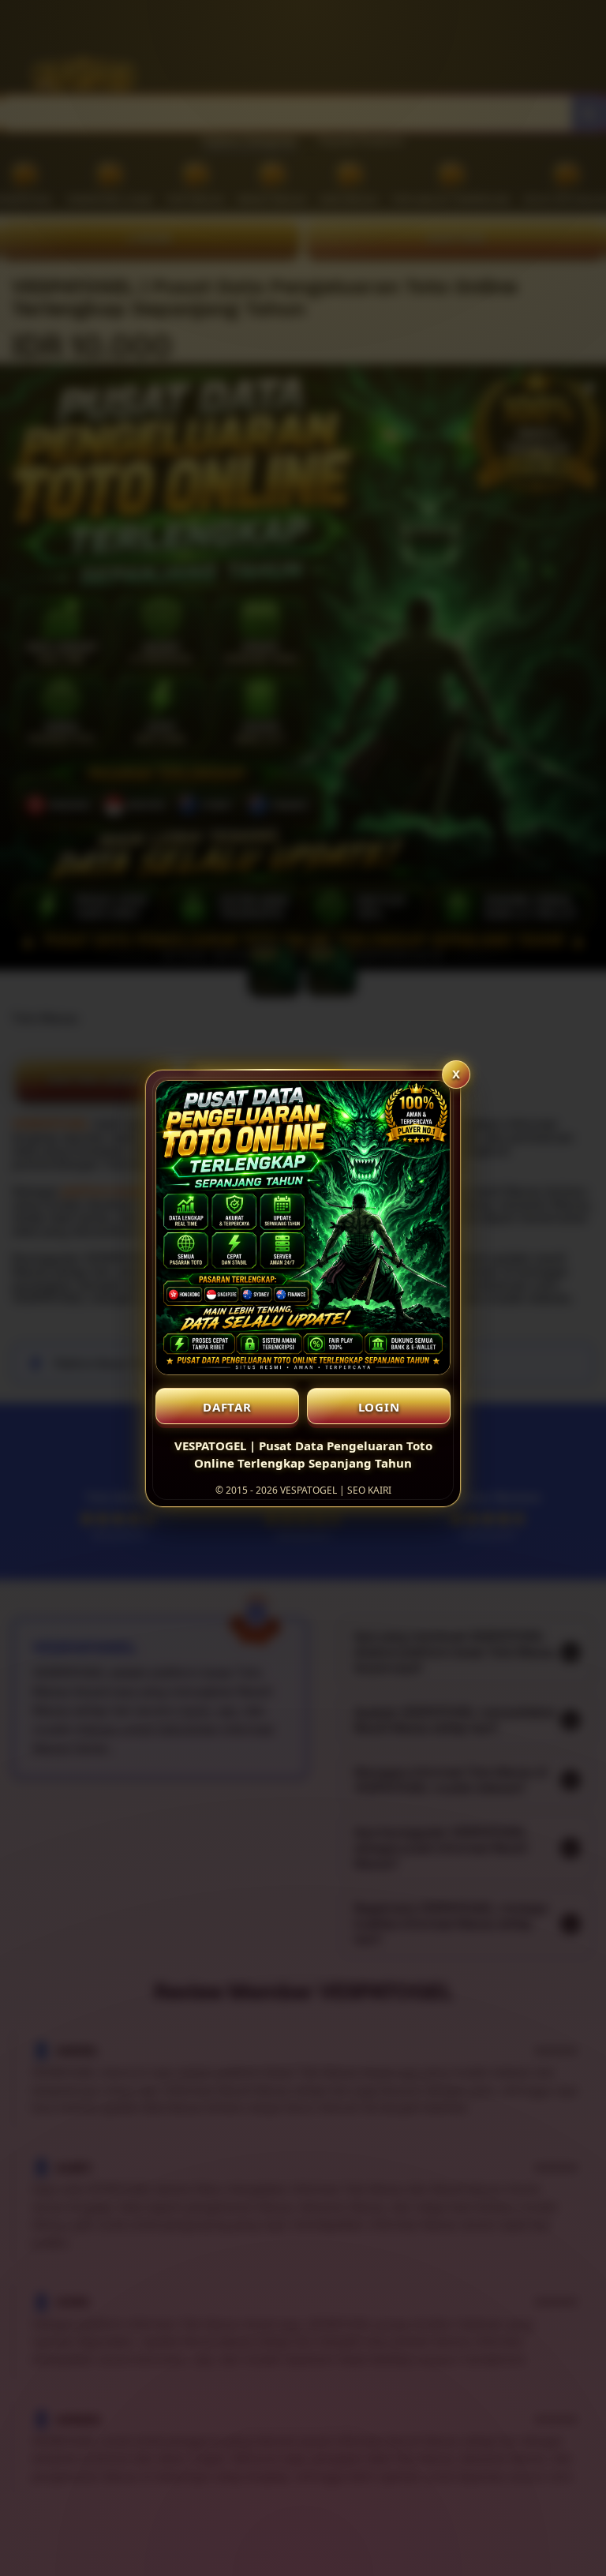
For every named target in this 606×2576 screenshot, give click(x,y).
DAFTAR (227, 1407)
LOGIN (379, 1407)
